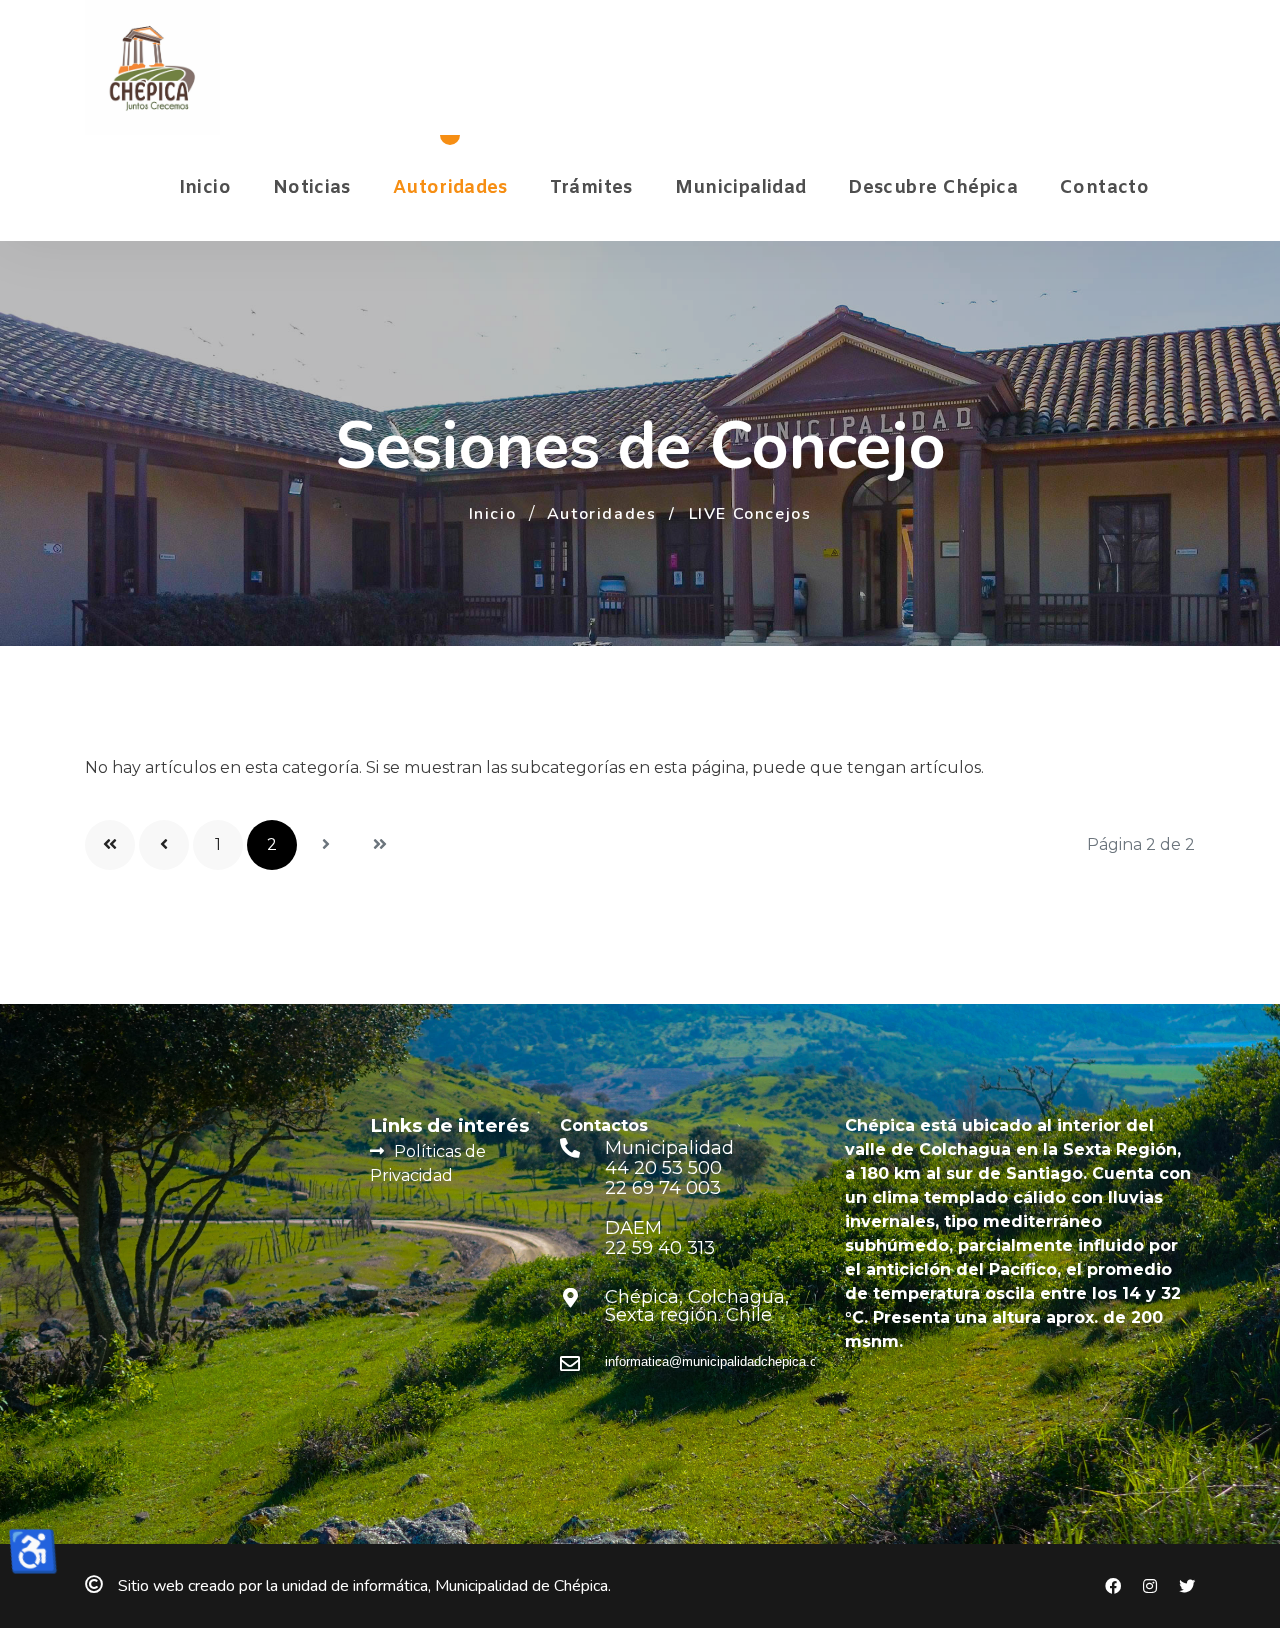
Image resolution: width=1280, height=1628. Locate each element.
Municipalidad (741, 188)
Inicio (205, 188)
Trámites (591, 188)
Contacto (1104, 188)
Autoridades (450, 188)
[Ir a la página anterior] (164, 845)
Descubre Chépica (933, 188)
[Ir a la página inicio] (110, 845)
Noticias (312, 188)
